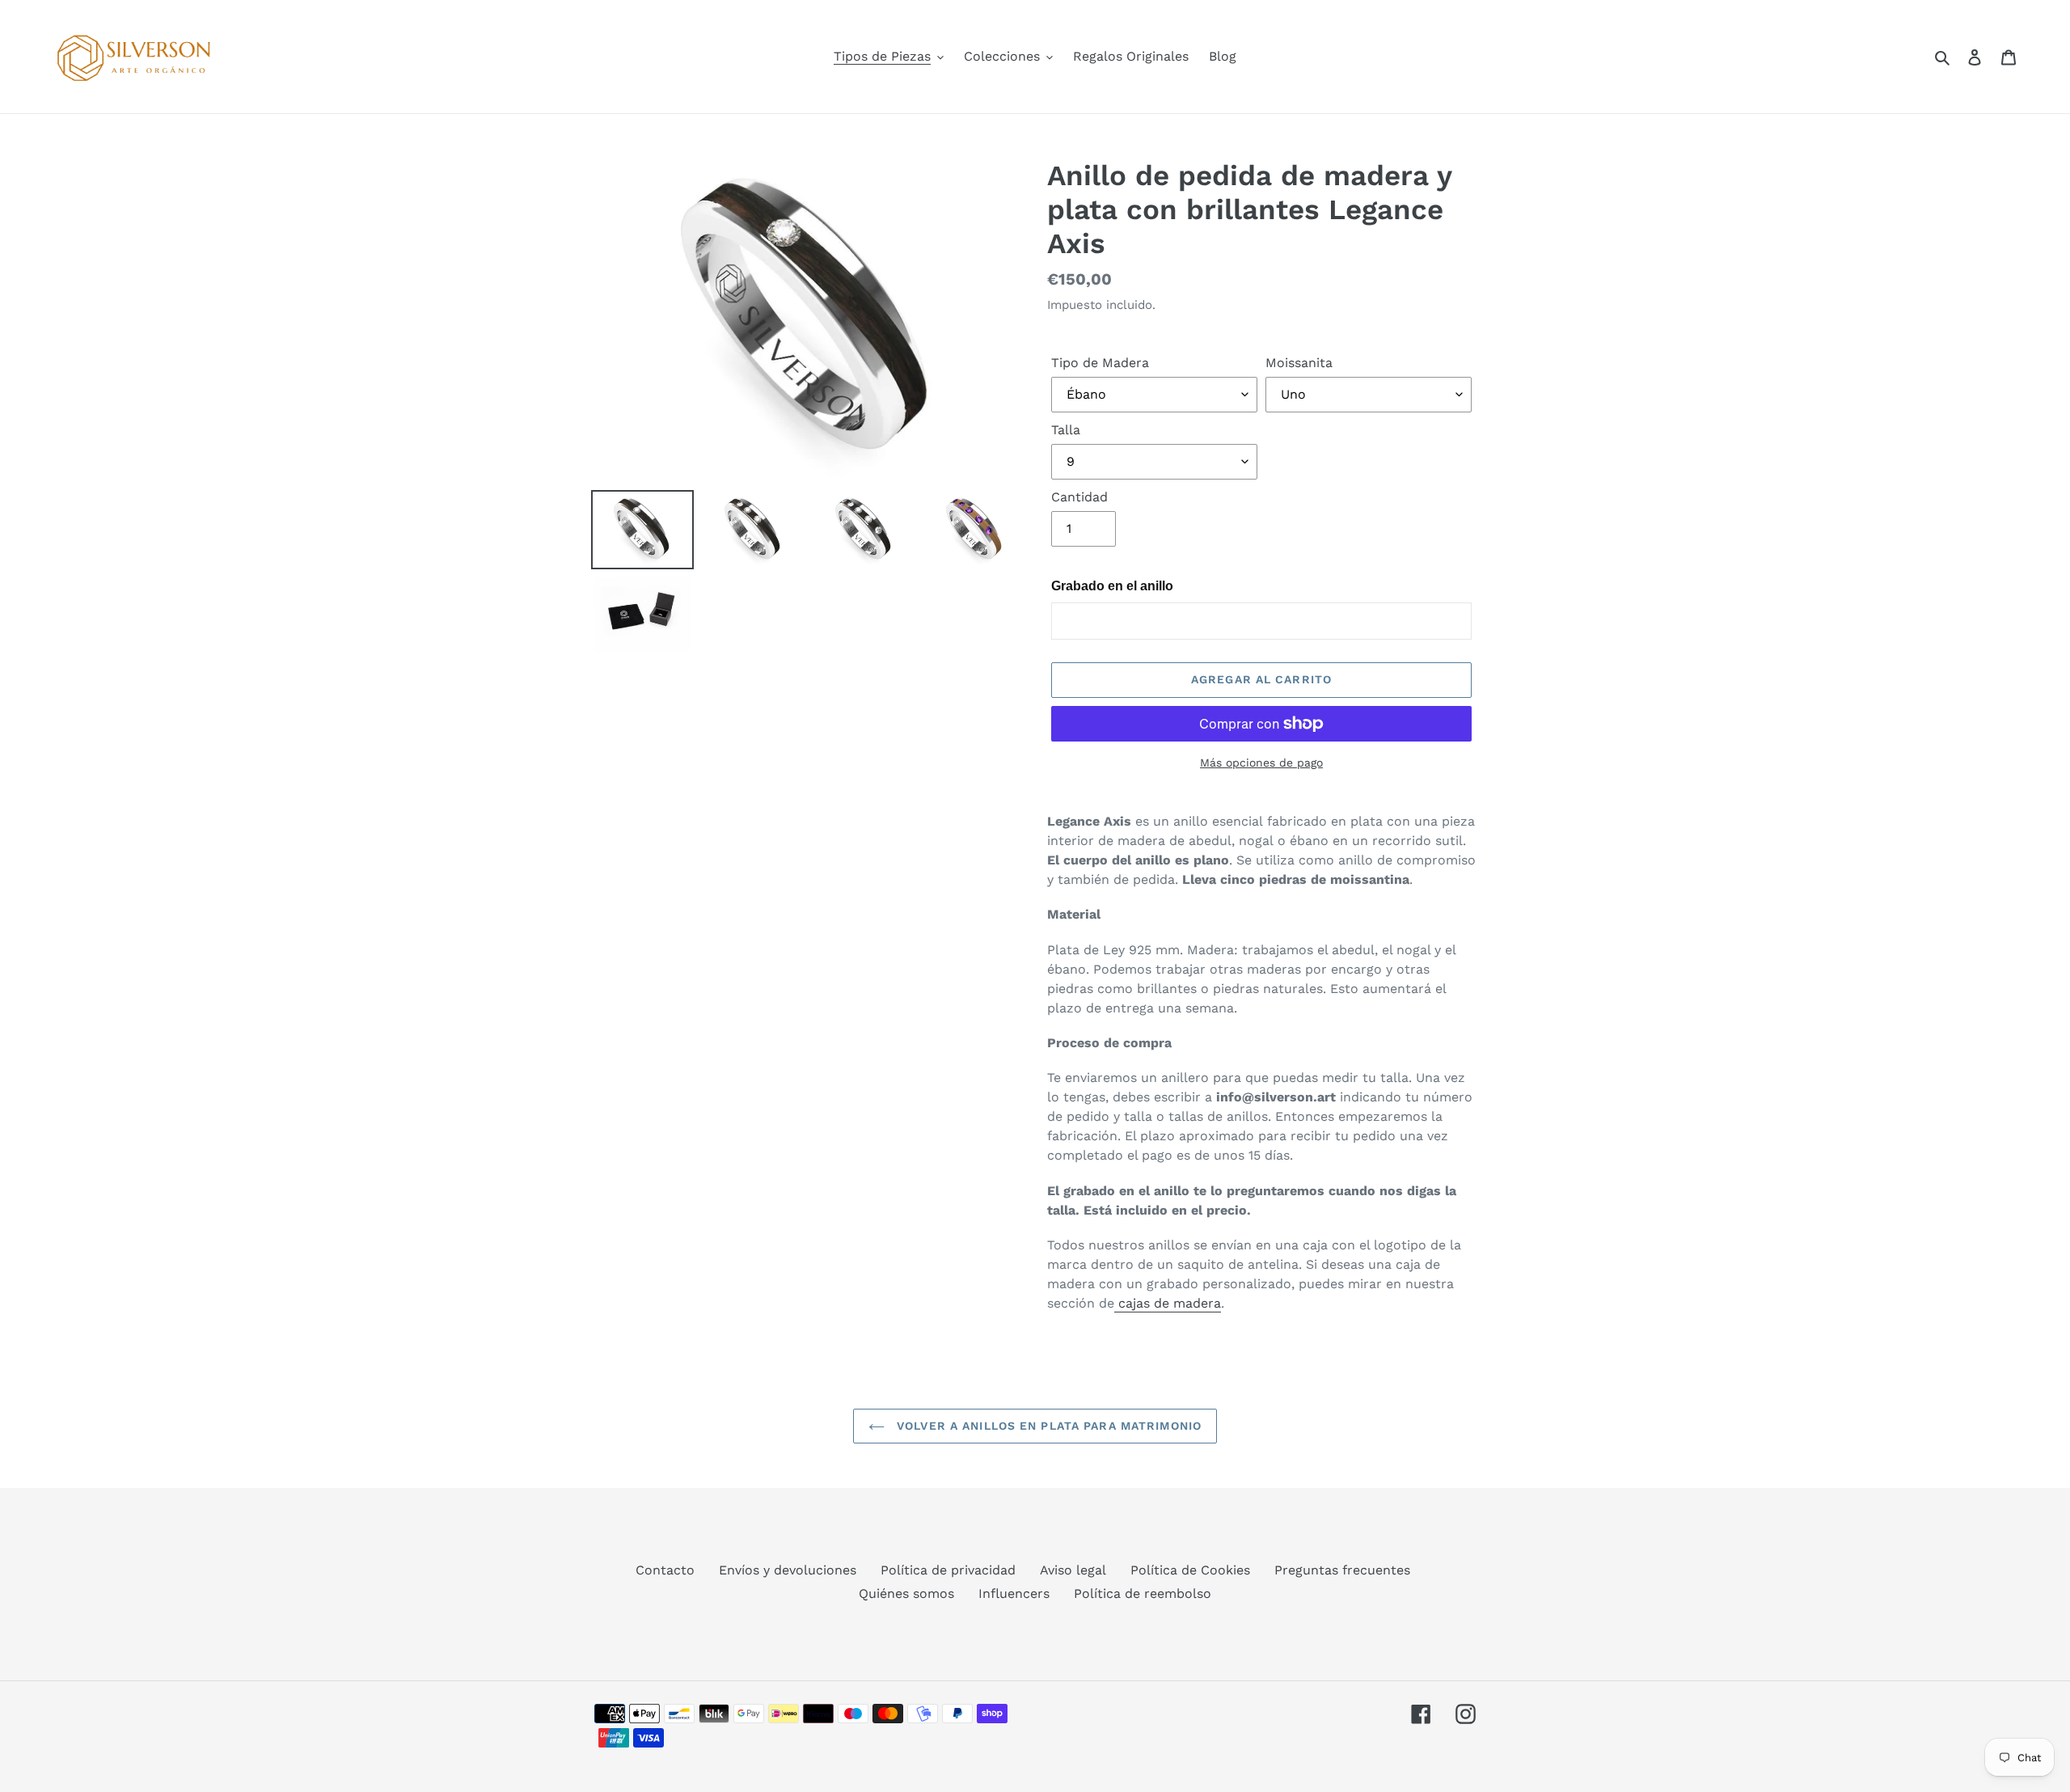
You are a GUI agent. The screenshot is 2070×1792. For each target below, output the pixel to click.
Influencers (1014, 1593)
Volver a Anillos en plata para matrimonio (1047, 1426)
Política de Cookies (1190, 1570)
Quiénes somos (906, 1593)
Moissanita (1299, 363)
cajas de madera (1168, 1303)
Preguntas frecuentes (1342, 1570)
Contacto (665, 1570)
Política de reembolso (1143, 1593)
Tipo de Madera (1100, 363)
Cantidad (1079, 497)
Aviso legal (1073, 1570)
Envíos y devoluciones (788, 1570)
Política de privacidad (948, 1570)
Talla (1066, 430)
